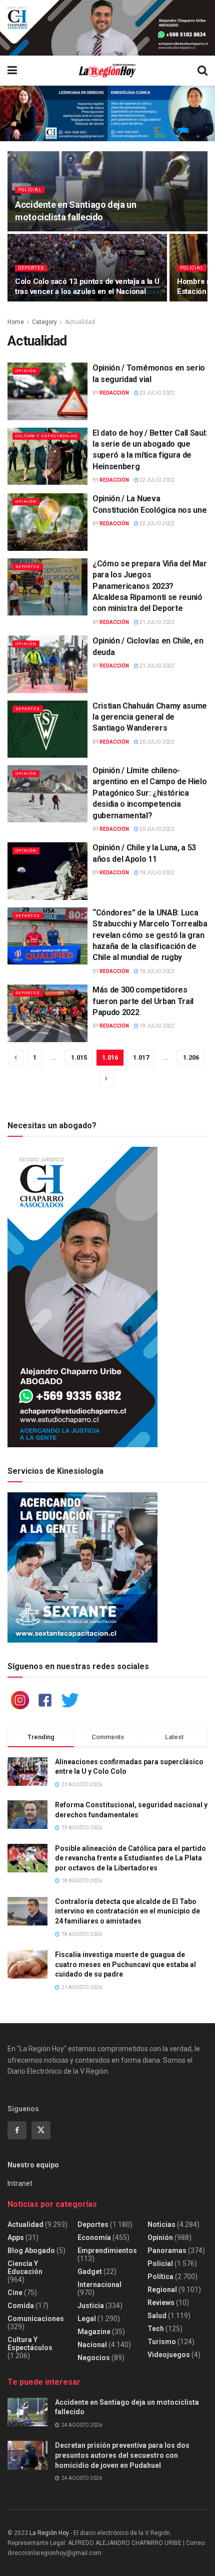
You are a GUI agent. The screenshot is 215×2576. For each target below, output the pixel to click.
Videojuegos (169, 2355)
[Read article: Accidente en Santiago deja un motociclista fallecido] (27, 2412)
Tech (156, 2329)
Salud (157, 2316)
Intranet (20, 2183)
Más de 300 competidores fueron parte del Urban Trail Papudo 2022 (143, 1001)
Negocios (94, 2358)
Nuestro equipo (33, 2165)
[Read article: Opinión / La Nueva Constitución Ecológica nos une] (47, 522)
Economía (94, 2237)
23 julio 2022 (156, 393)
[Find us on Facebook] (17, 2130)
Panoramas (167, 2250)
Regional (162, 2290)
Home (16, 322)
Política (160, 2277)
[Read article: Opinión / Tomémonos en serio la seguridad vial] (47, 391)
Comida (21, 2306)
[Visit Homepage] (107, 71)
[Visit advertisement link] (107, 28)
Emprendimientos (107, 2250)
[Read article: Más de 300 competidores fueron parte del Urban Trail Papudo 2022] (47, 1013)
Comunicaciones (36, 2319)
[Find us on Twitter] (41, 2130)
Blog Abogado (31, 2250)
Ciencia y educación (25, 2268)
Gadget (90, 2272)
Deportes (31, 268)
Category (44, 322)
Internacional (99, 2285)
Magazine (94, 2332)
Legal (87, 2319)
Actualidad (80, 322)
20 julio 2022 (156, 742)
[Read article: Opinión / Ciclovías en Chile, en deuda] (47, 664)
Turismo (162, 2342)
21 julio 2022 (156, 622)
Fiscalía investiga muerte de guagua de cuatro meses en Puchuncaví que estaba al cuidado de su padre (125, 1964)
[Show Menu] (12, 71)
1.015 (79, 1057)
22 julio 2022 (156, 480)
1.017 (141, 1057)
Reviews (161, 2303)
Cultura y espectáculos (46, 436)
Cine (15, 2293)
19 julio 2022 (156, 873)
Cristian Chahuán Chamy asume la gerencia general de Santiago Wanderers (150, 717)
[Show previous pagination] (16, 1058)
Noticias (161, 2224)
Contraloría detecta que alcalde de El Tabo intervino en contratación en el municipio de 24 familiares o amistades (127, 1911)
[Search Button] (202, 71)
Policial (30, 190)
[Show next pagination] (106, 1079)
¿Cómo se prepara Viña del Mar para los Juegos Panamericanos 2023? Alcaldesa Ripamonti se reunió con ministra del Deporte (150, 586)
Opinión (26, 371)
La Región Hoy (49, 2533)
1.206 (191, 1057)
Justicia (91, 2306)
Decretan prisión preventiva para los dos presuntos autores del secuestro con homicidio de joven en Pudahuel (122, 2455)
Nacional (92, 2345)
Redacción (114, 393)
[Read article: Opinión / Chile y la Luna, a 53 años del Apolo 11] (47, 871)
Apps (16, 2237)
